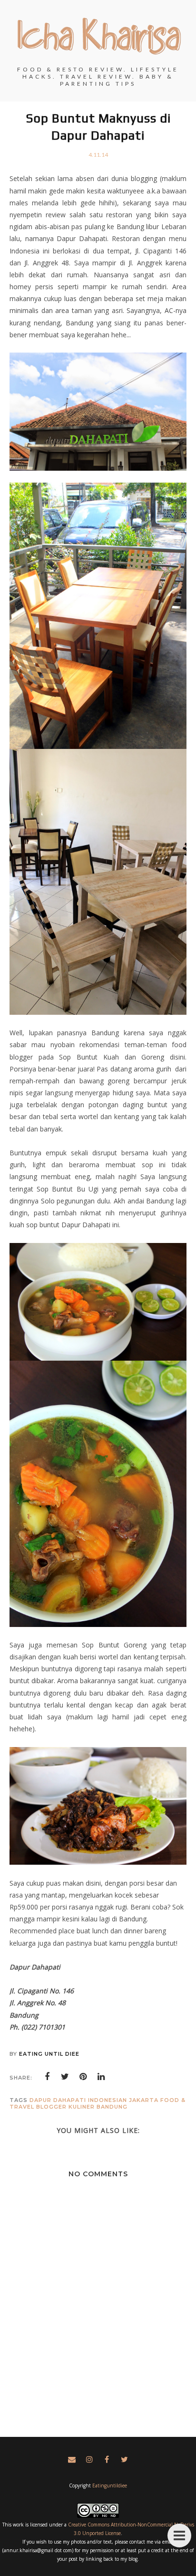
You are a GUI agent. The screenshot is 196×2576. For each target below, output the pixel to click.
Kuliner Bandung (98, 2107)
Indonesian (108, 2100)
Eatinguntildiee (110, 2485)
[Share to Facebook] (47, 2077)
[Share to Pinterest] (83, 2077)
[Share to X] (65, 2077)
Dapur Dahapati (58, 2100)
